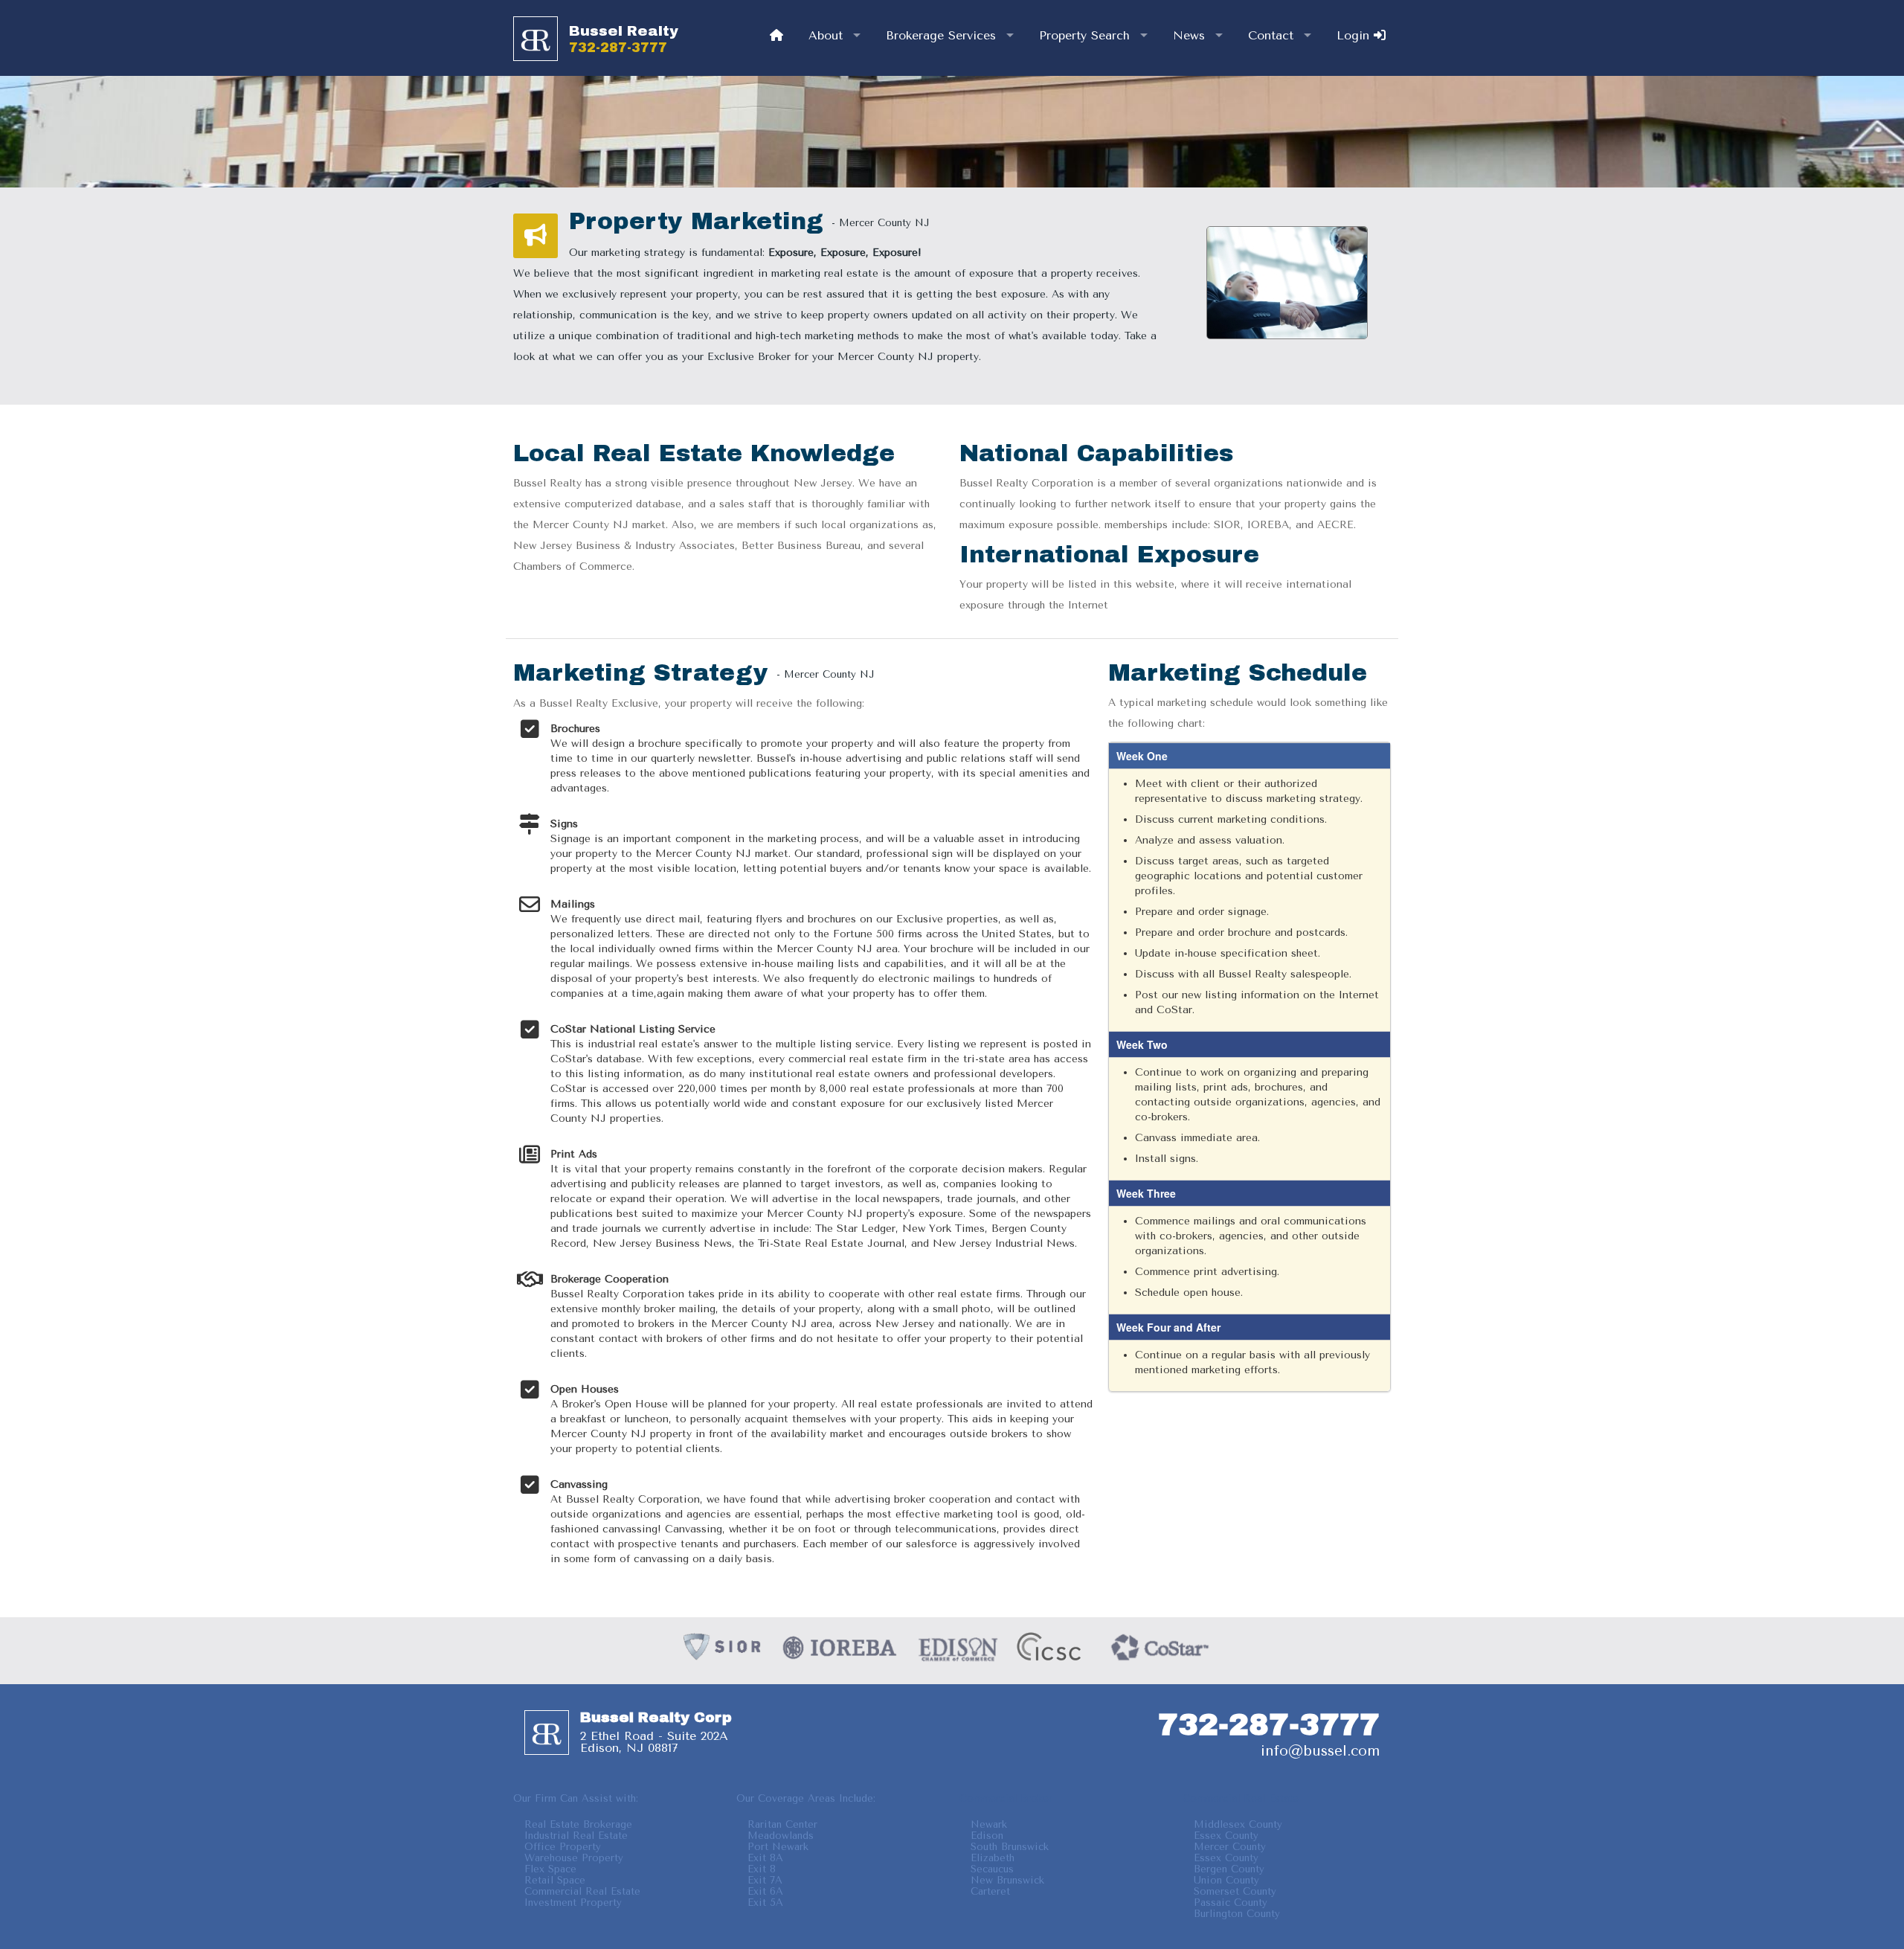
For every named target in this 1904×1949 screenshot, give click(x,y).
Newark (989, 1824)
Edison (987, 1836)
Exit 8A (765, 1858)
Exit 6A (765, 1891)
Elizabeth (993, 1858)
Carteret (990, 1891)
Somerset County (1235, 1891)
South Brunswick (1010, 1847)
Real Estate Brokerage (578, 1824)
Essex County (1226, 1836)
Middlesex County (1238, 1824)
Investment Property (573, 1903)
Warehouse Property (574, 1858)
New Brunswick (1007, 1880)
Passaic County (1231, 1903)
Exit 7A (765, 1880)
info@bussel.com (1320, 1751)
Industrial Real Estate (576, 1836)
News (1189, 35)
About (826, 35)
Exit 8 (762, 1869)
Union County (1226, 1880)
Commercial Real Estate (582, 1891)
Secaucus (992, 1869)
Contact (1271, 35)
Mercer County (1230, 1847)
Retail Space (555, 1880)
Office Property (563, 1847)
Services (941, 35)
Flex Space (550, 1869)
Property (1084, 35)
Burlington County (1237, 1914)
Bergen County (1229, 1869)
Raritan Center (782, 1824)
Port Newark (778, 1847)
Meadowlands (781, 1836)
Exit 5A (765, 1903)
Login (1355, 35)
